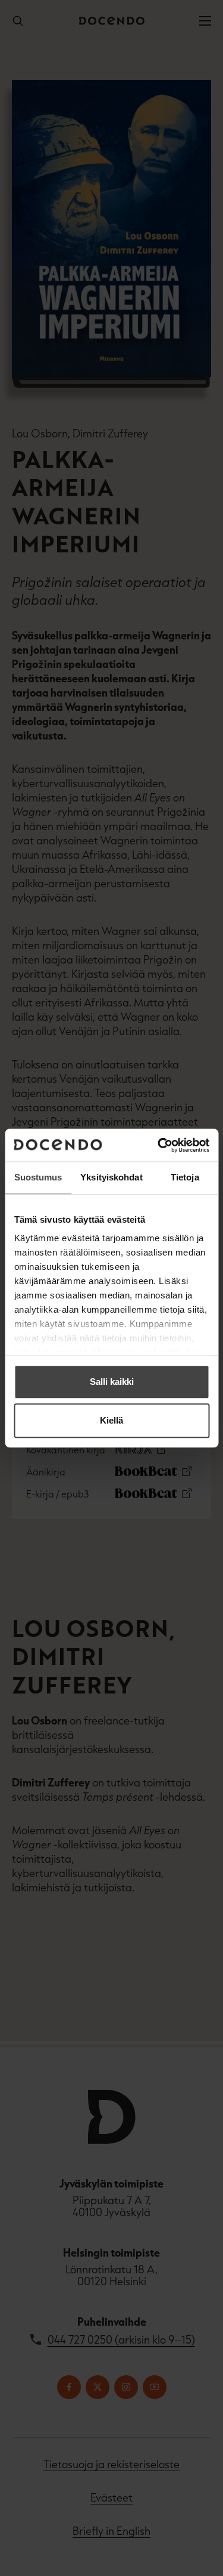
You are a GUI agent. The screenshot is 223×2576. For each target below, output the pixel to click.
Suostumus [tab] (38, 1177)
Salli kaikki (112, 1382)
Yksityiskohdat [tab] (111, 1177)
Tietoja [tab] (185, 1177)
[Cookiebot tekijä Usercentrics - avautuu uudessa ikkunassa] (159, 1145)
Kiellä (111, 1420)
